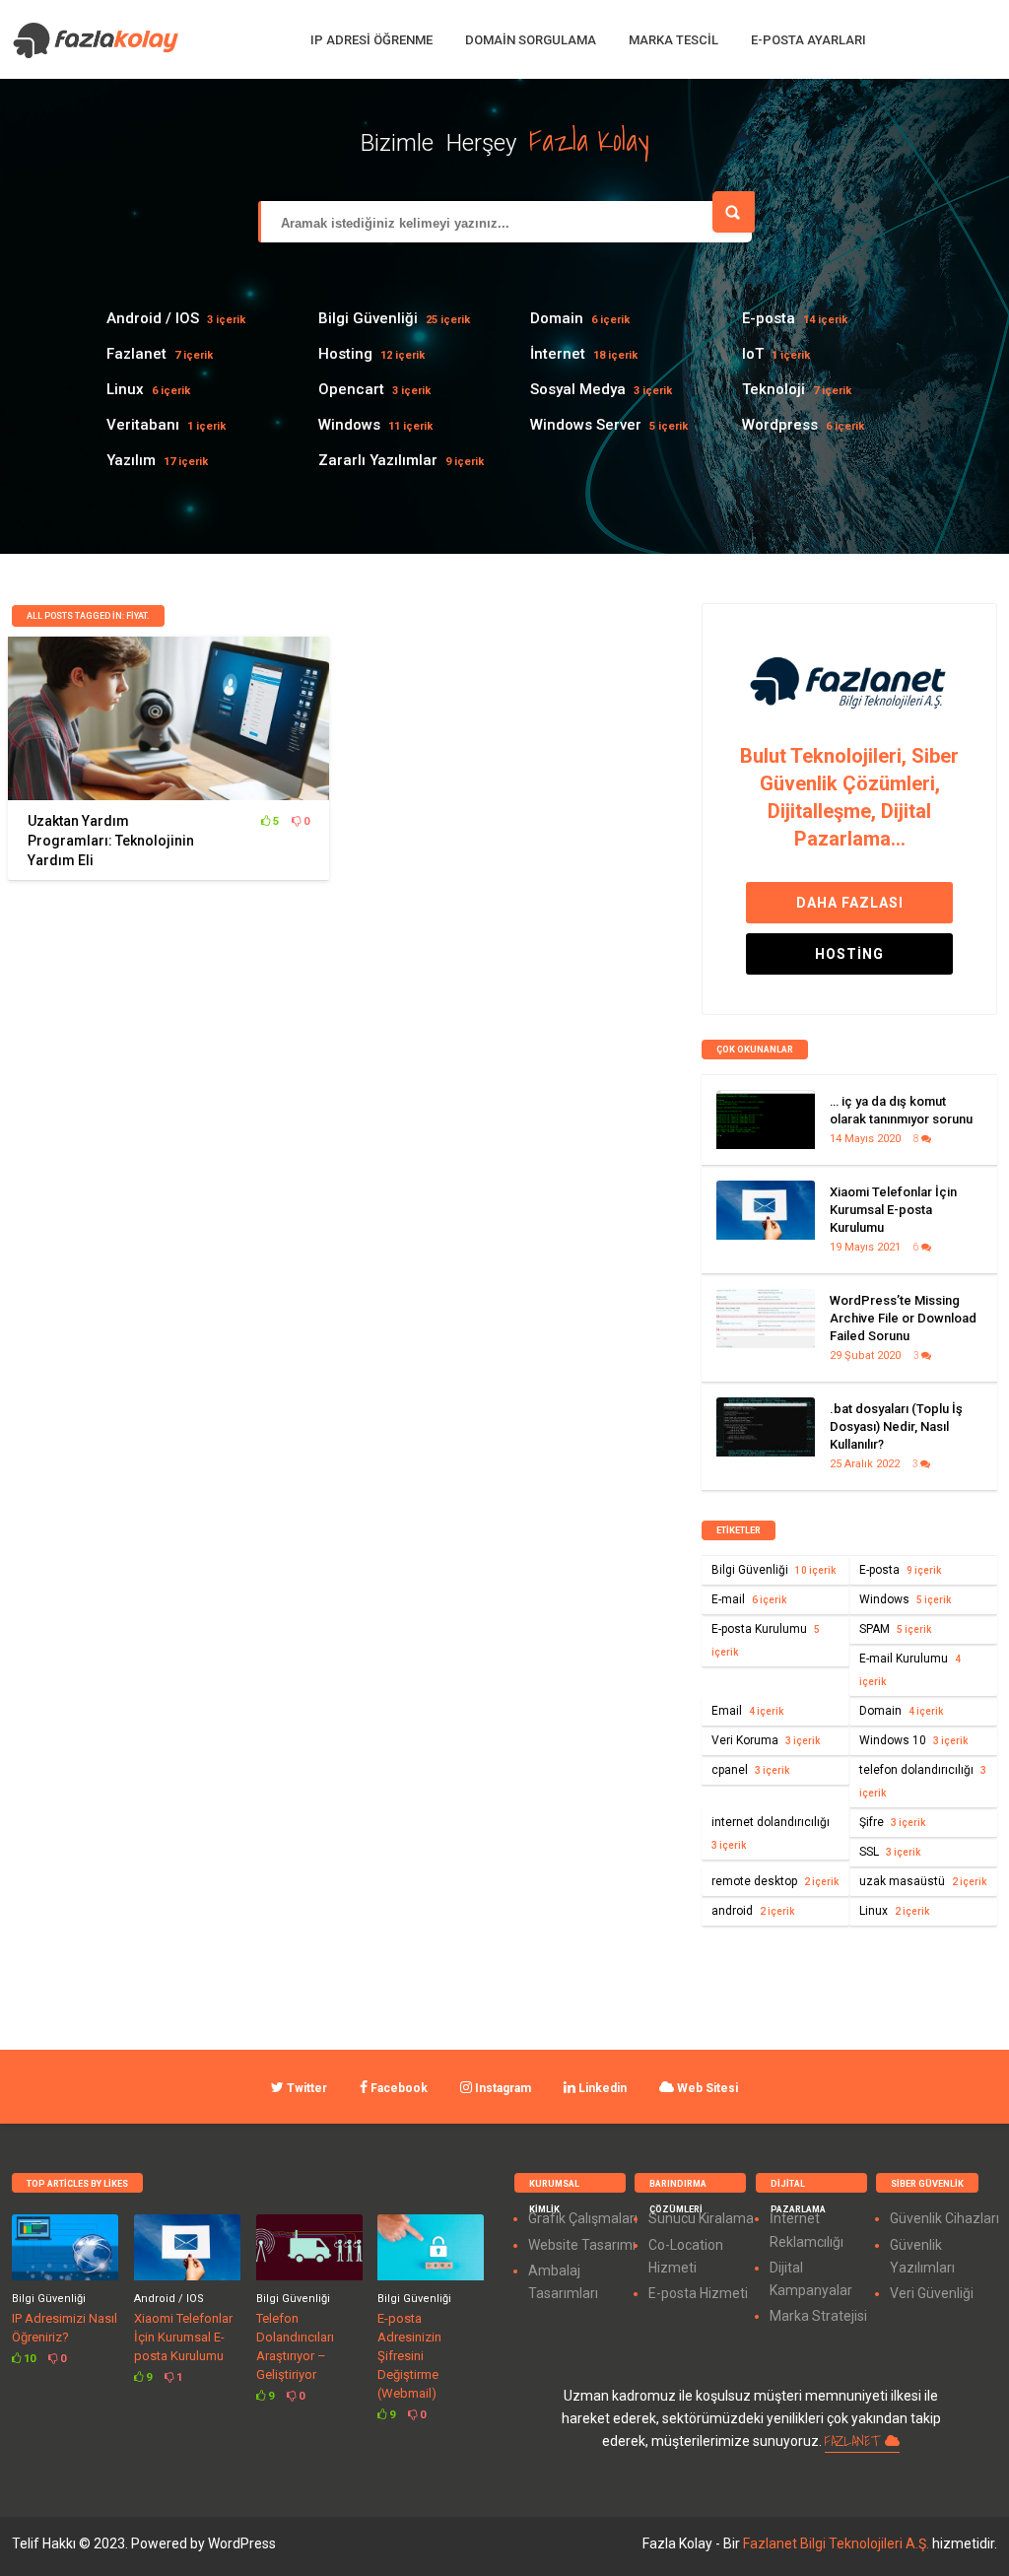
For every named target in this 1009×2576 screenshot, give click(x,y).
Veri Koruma (766, 1740)
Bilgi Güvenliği (368, 318)
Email (747, 1711)
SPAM (895, 1629)
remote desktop (775, 1881)
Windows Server (586, 425)
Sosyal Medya (578, 389)
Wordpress (780, 425)
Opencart (351, 389)
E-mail (749, 1599)
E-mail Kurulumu (910, 1669)
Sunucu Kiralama (701, 2218)
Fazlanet (136, 354)
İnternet (558, 354)
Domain (557, 318)
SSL (890, 1852)
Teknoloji (774, 389)
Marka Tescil (673, 40)
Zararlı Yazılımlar (378, 460)
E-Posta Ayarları (808, 40)
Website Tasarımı (582, 2245)
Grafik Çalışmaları (583, 2218)
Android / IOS (153, 318)
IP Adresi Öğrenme (371, 40)
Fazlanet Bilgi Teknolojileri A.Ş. (838, 2543)
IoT (753, 354)
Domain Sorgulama (531, 40)
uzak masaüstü (923, 1881)
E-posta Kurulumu (766, 1640)
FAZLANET (855, 2441)
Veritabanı (143, 425)
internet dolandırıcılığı (771, 1833)
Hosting (345, 354)
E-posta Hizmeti (698, 2293)
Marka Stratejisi (818, 2316)
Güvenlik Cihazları (944, 2218)
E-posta (769, 318)
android (753, 1911)
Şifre (892, 1822)
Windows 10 (913, 1740)
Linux (125, 389)
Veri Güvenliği (932, 2293)
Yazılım (131, 460)
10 (28, 2359)
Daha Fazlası (850, 903)
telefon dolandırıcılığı (923, 1781)
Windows (349, 425)
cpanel (750, 1770)
